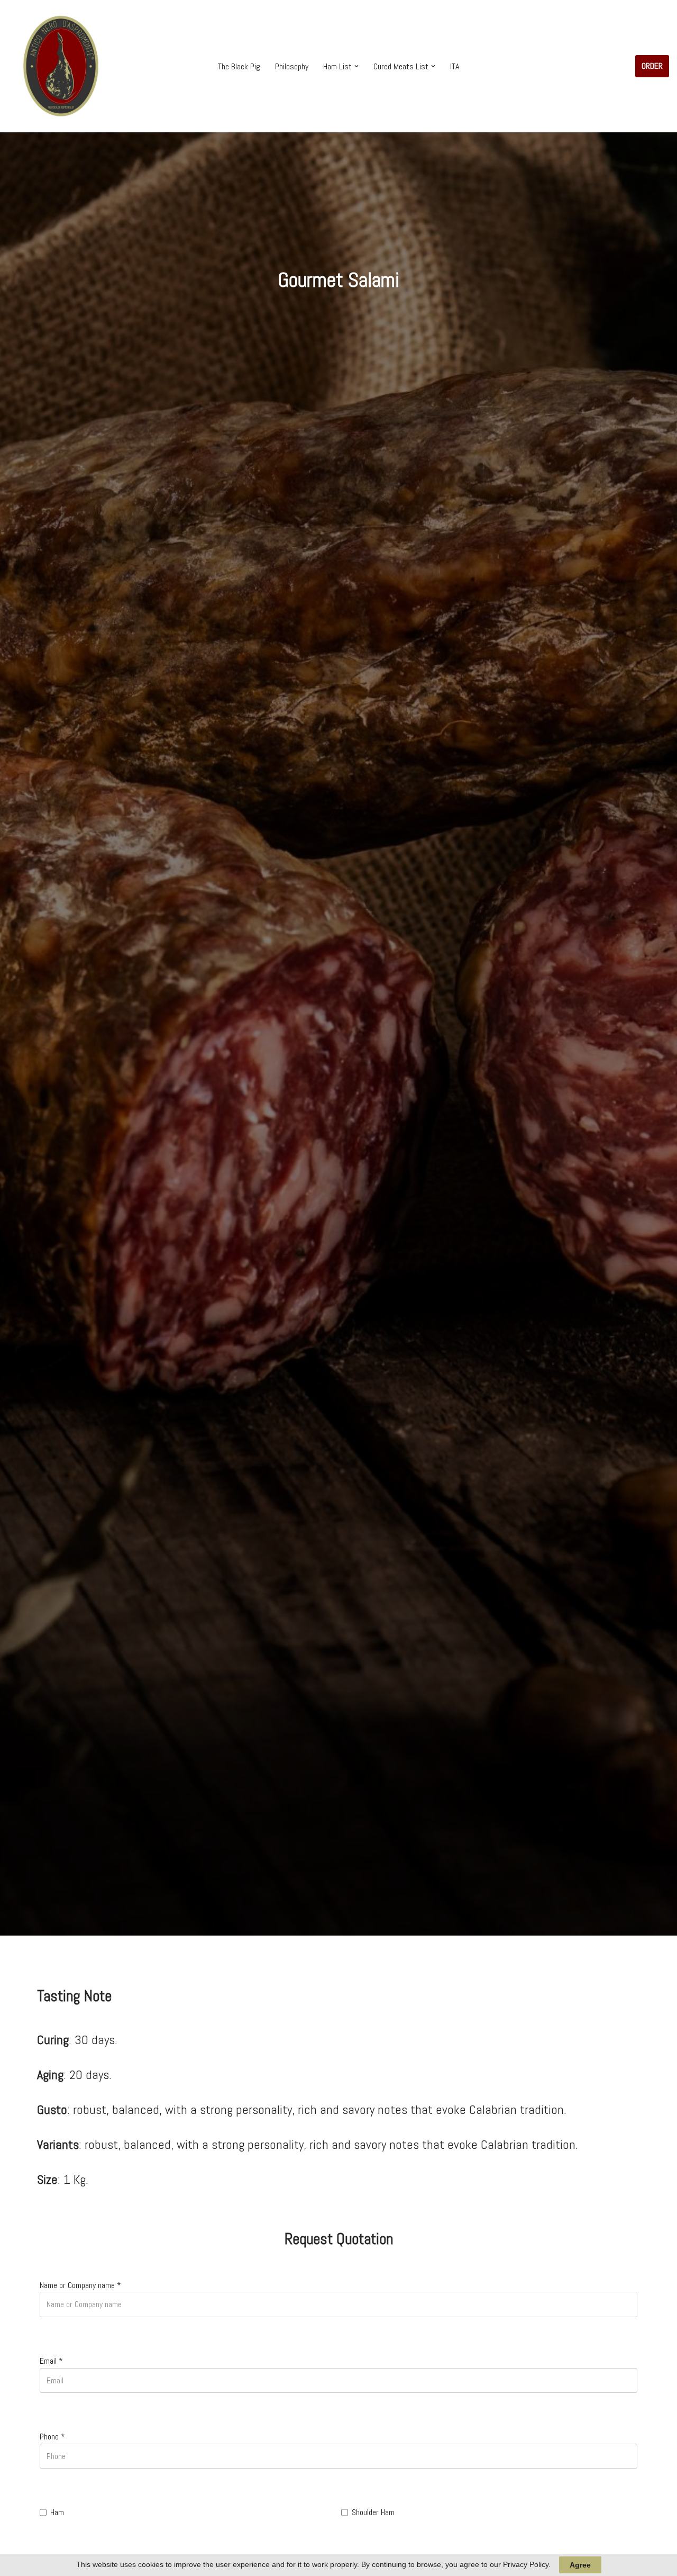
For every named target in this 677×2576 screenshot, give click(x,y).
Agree (580, 2565)
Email (51, 2361)
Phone (52, 2437)
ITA (455, 66)
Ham (57, 2512)
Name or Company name (80, 2285)
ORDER (652, 66)
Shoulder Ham (373, 2512)
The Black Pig (239, 66)
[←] (61, 66)
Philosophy (292, 66)
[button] (356, 66)
